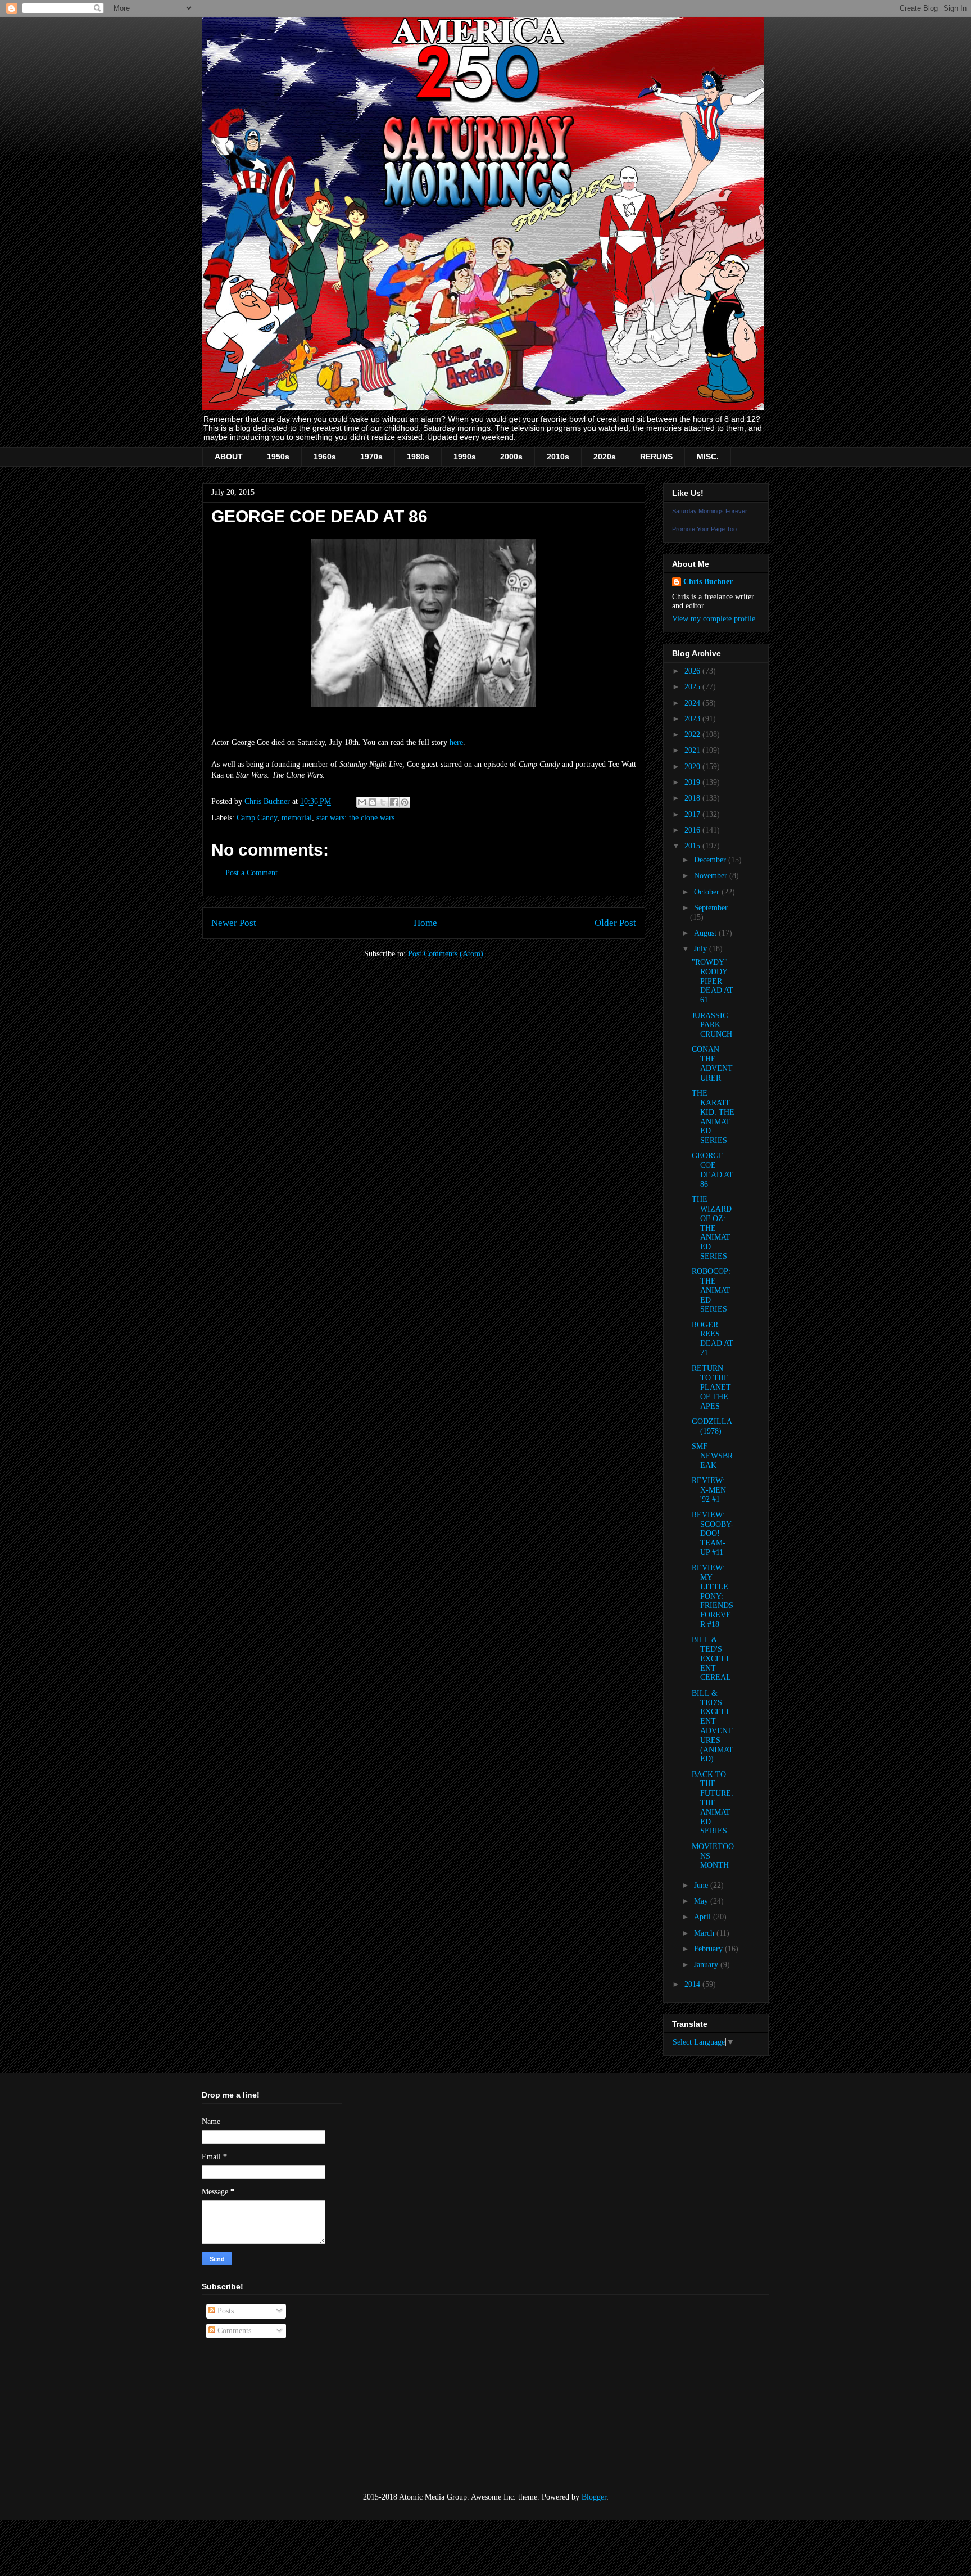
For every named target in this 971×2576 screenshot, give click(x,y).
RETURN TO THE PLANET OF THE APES (711, 1387)
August (706, 933)
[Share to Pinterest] (405, 802)
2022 (693, 735)
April (704, 1917)
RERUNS (656, 457)
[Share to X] (383, 802)
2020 (693, 767)
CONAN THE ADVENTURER (712, 1063)
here (456, 742)
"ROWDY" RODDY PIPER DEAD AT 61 (713, 981)
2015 (693, 846)
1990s (465, 457)
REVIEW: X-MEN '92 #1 (709, 1490)
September (711, 908)
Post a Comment (251, 873)
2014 (693, 1984)
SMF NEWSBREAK (712, 1456)
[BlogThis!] (373, 802)
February (709, 1949)
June (702, 1885)
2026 (693, 671)
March (705, 1933)
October (708, 892)
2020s (605, 457)
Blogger (594, 2497)
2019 (693, 782)
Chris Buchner (708, 582)
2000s (511, 457)
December (711, 860)
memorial (297, 818)
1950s (278, 457)
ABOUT (229, 457)
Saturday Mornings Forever (710, 511)
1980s (418, 457)
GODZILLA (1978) (712, 1426)
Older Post (615, 923)
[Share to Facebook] (394, 802)
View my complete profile (714, 619)
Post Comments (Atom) (446, 954)
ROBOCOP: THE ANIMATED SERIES (711, 1290)
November (712, 876)
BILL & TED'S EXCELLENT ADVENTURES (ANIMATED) (713, 1726)
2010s (558, 457)
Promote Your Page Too (704, 529)
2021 (693, 750)
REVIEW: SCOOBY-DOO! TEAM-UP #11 (713, 1534)
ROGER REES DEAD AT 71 (713, 1339)
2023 (693, 719)
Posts (224, 2311)
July (702, 949)
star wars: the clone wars (355, 818)
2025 (693, 687)
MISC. (708, 457)
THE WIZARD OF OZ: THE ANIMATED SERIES (712, 1228)
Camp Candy (257, 818)
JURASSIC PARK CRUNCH (712, 1025)
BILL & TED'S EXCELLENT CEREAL (711, 1658)
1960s (325, 457)
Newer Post (234, 923)
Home (425, 923)
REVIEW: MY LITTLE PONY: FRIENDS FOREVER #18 (713, 1596)
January (707, 1965)
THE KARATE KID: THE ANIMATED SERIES (713, 1117)
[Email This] (362, 802)
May (702, 1901)
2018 (693, 798)
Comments (233, 2331)
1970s (371, 457)
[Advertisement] (258, 2416)
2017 (693, 814)
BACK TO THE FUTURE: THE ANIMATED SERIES (713, 1803)
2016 (693, 830)
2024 (693, 703)
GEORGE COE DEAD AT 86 (713, 1170)
